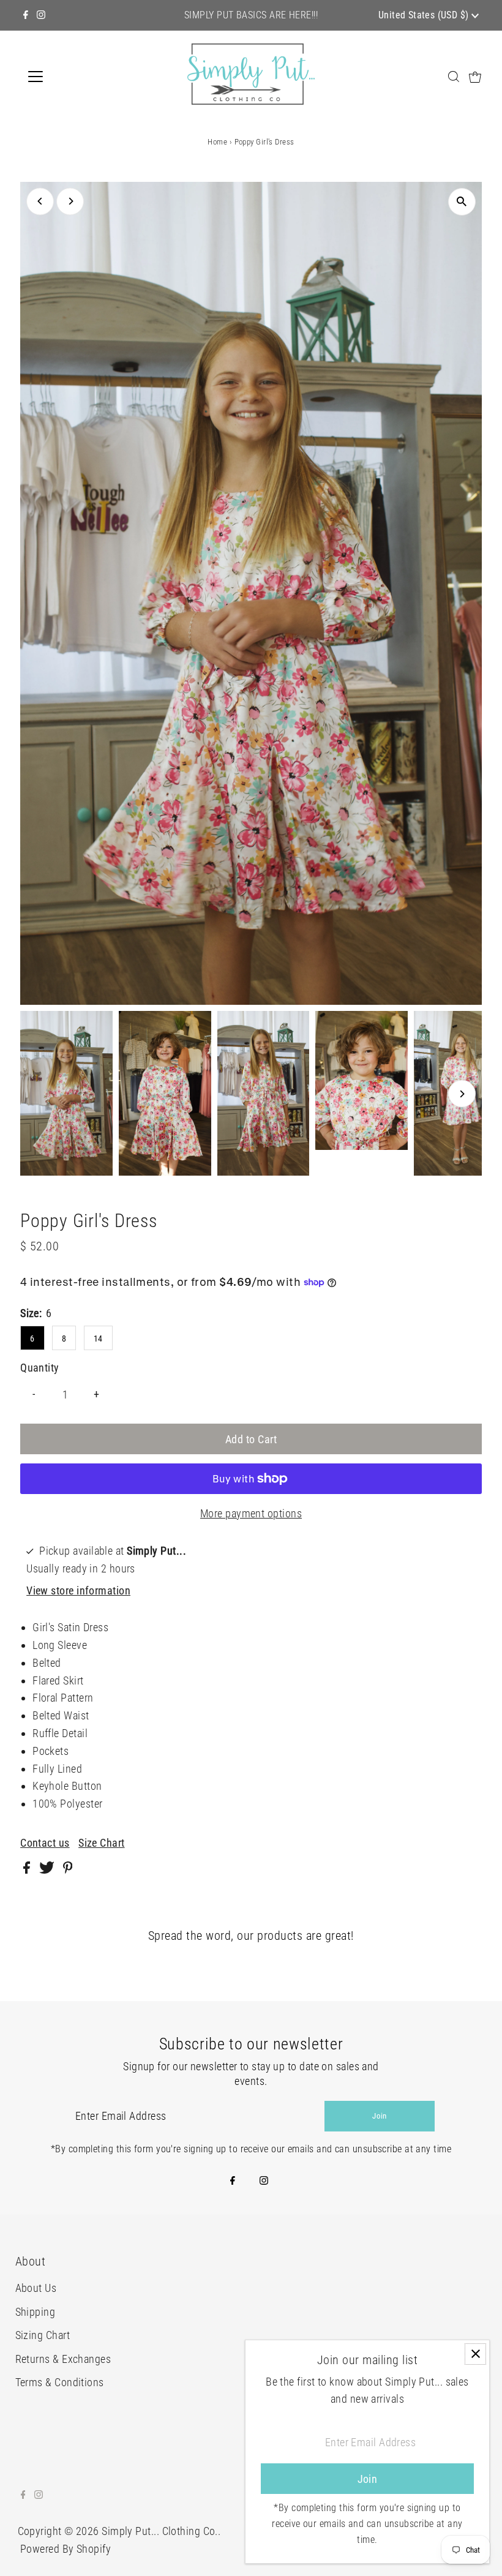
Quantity (40, 1368)
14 (98, 1339)
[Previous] (40, 201)
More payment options (251, 1513)
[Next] (70, 201)
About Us (36, 2288)
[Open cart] (475, 77)
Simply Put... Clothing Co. (160, 2531)
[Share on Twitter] (48, 1870)
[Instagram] (41, 15)
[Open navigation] (75, 77)
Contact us (45, 1843)
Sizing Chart (43, 2335)
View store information (78, 1590)
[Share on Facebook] (28, 1870)
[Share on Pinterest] (68, 1870)
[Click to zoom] (462, 202)
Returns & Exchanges (63, 2359)
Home (217, 142)
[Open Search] (454, 76)
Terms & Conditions (60, 2382)
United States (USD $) (425, 15)
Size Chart (102, 1843)
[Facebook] (26, 15)
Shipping (36, 2312)
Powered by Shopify (66, 2549)
